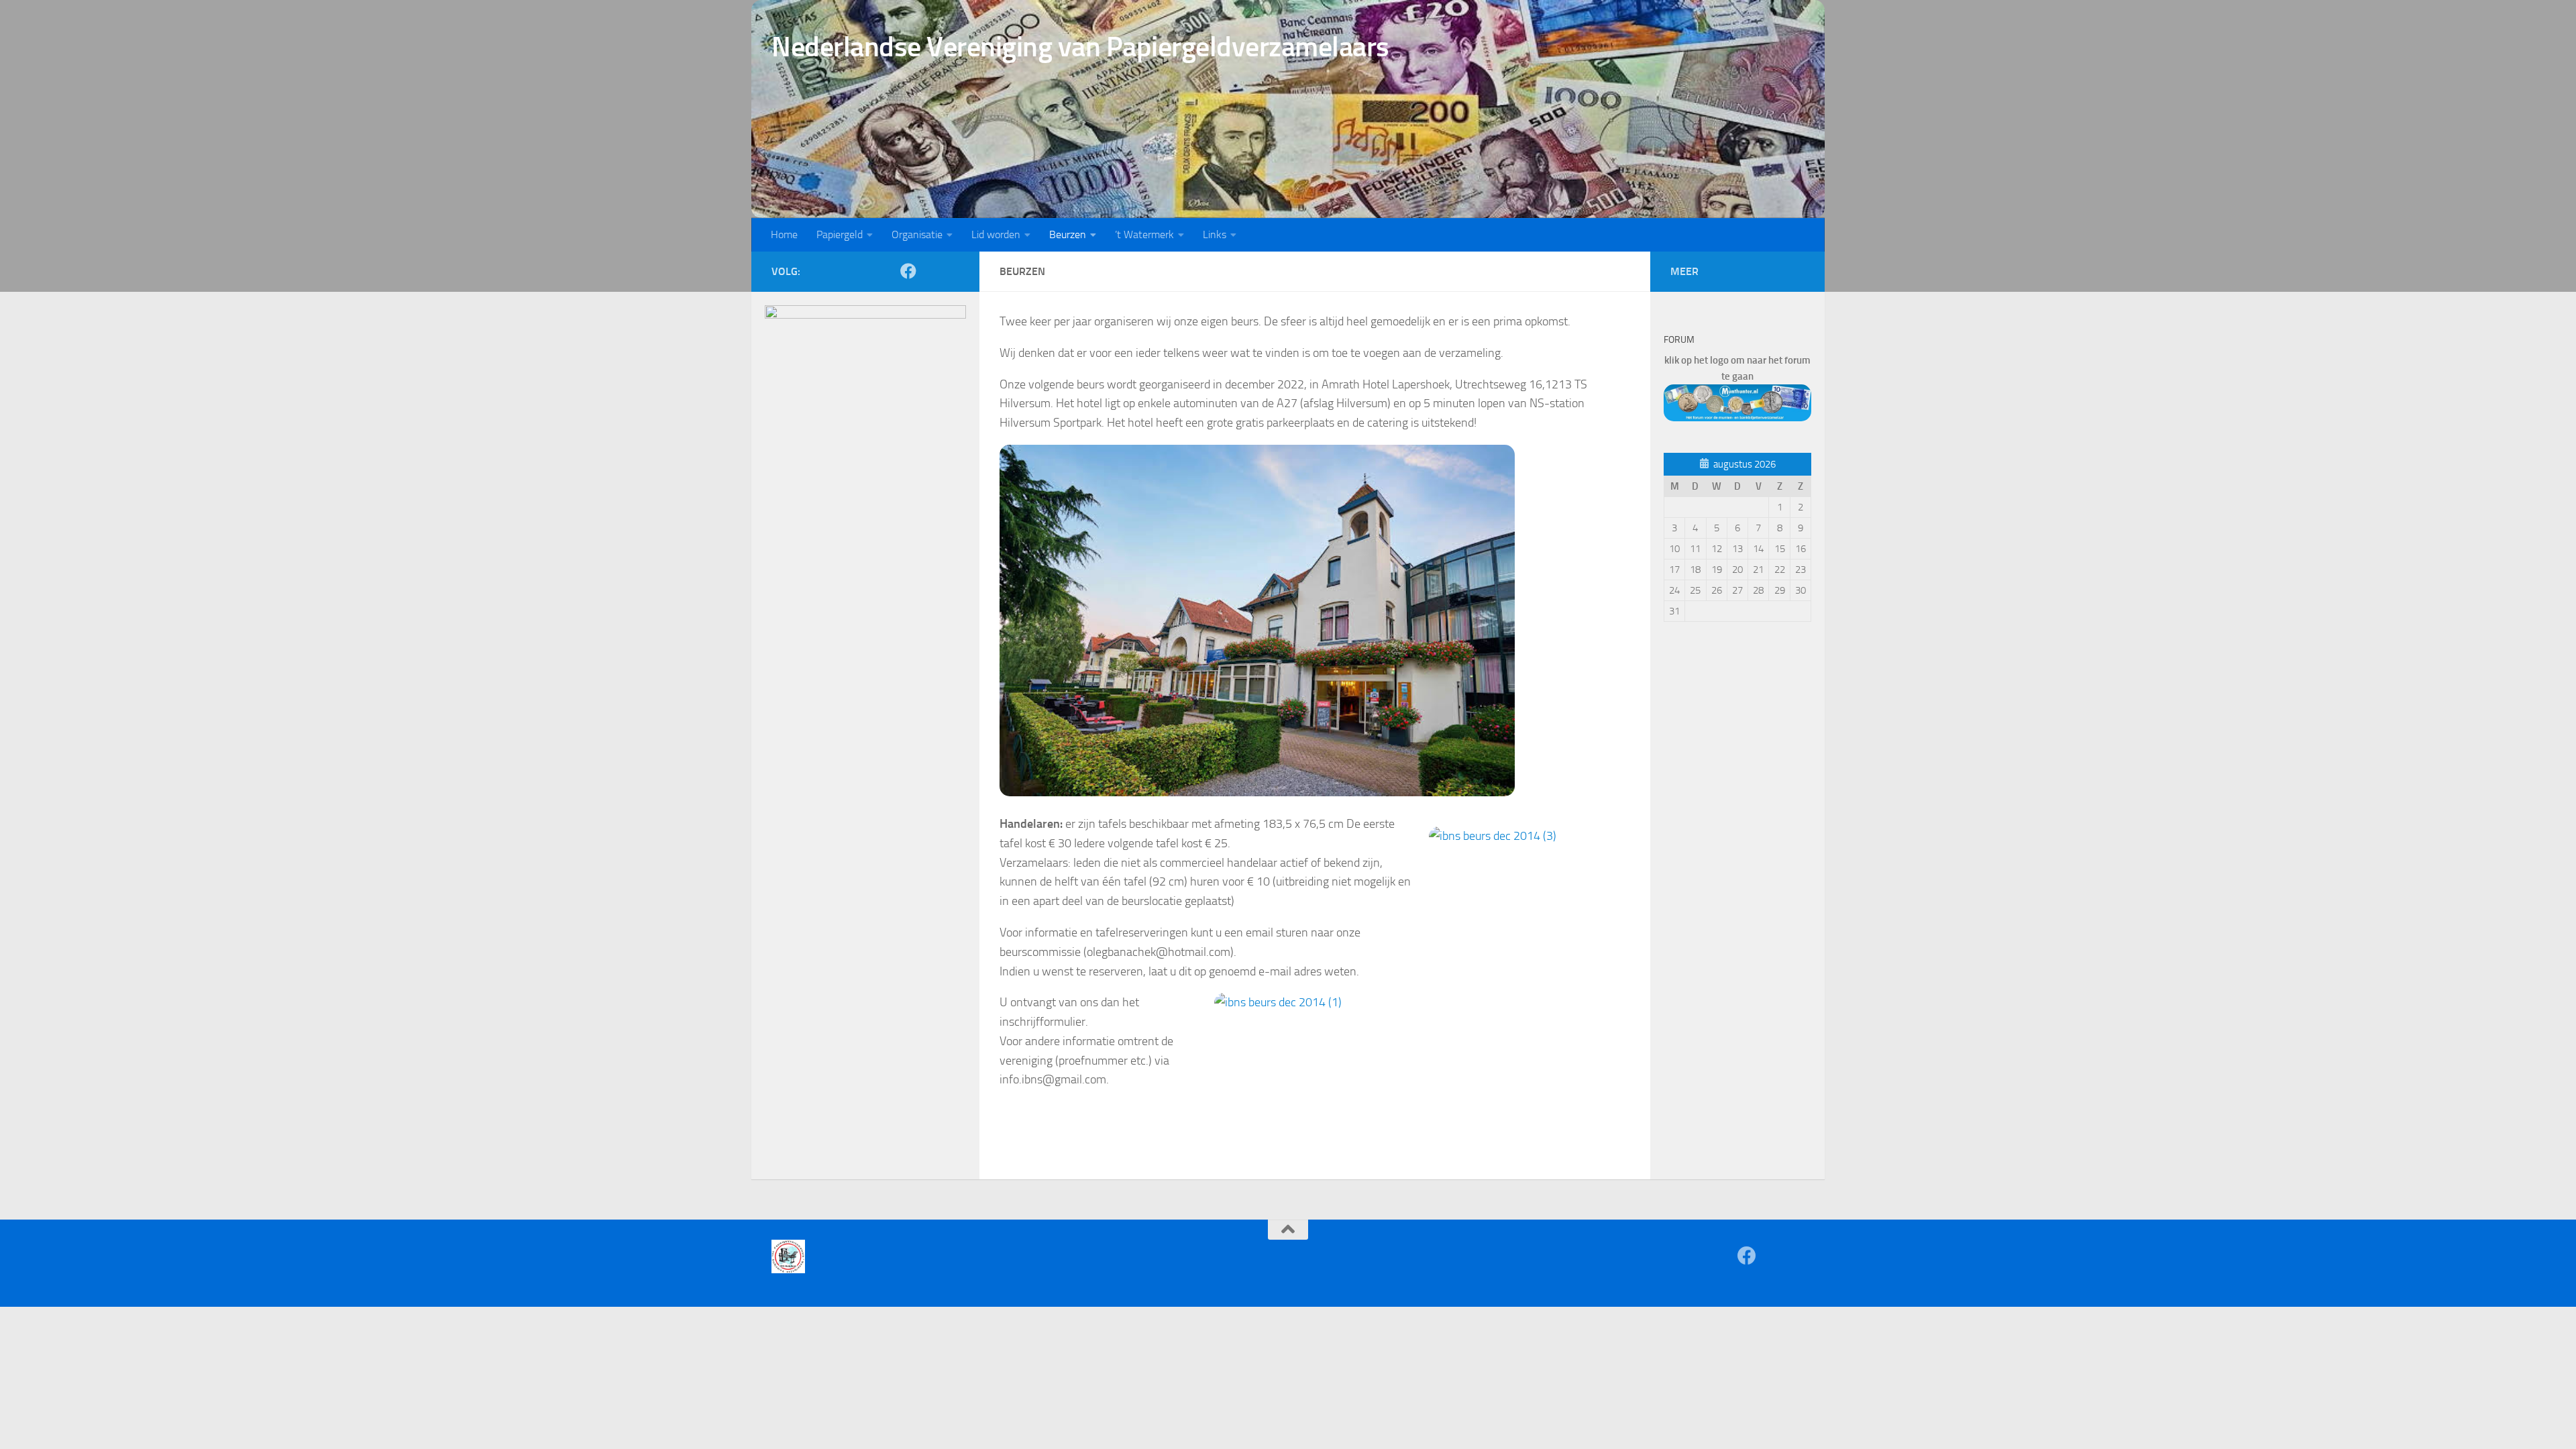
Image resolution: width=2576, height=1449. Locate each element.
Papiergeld (840, 234)
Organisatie (917, 234)
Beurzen (1068, 234)
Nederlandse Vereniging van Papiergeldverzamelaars (1080, 47)
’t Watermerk (1144, 234)
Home (784, 234)
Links (1215, 234)
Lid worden (996, 234)
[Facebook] (908, 271)
